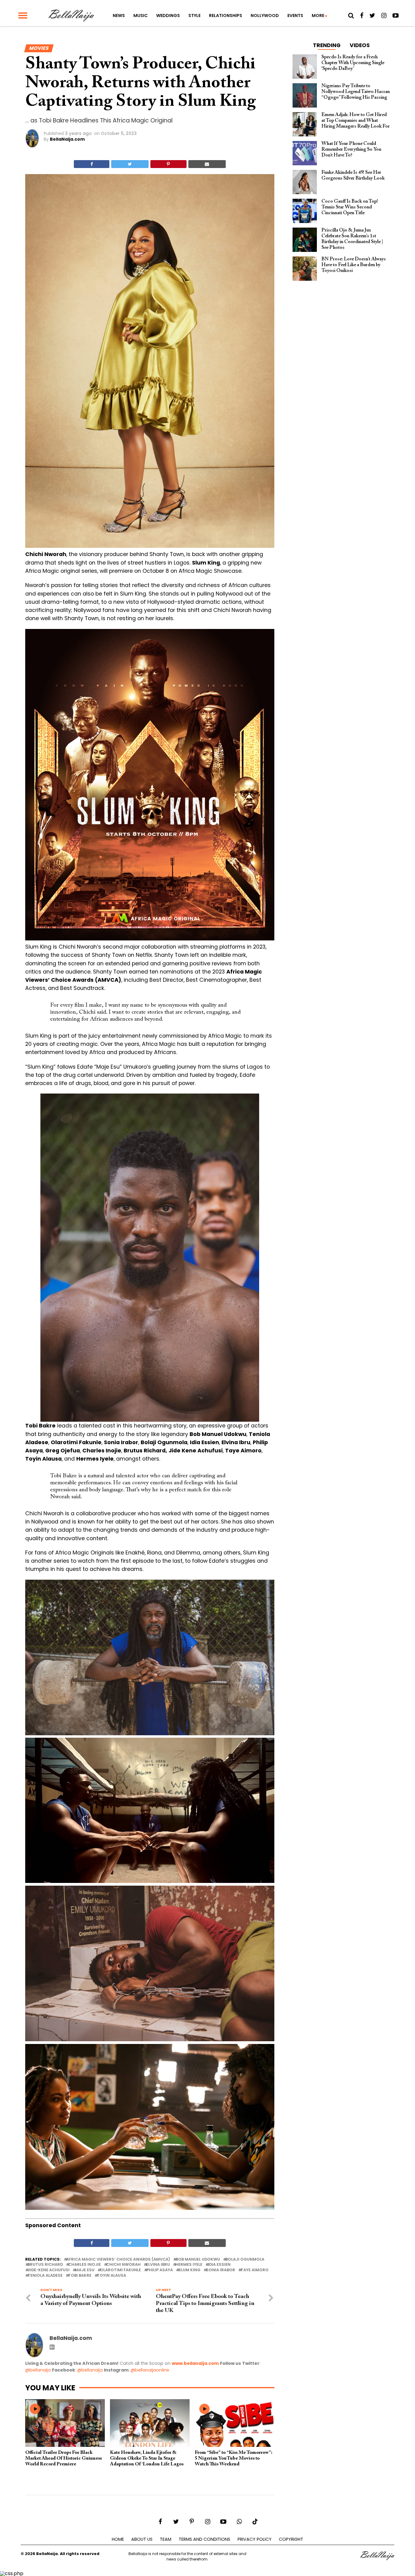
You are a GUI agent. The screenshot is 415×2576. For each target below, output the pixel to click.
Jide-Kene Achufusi (49, 2270)
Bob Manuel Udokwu (198, 2260)
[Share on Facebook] (92, 164)
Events (295, 15)
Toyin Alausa (111, 2276)
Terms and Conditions (204, 2539)
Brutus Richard (45, 2265)
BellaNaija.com (67, 139)
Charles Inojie (85, 2265)
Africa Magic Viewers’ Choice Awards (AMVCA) (118, 2260)
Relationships (226, 15)
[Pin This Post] (168, 164)
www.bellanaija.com (195, 2363)
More (318, 15)
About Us (142, 2539)
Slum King (189, 2270)
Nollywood (265, 15)
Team (166, 2539)
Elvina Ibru (158, 2265)
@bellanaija (38, 2370)
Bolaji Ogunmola (245, 2260)
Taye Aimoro (255, 2270)
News (119, 15)
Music (141, 15)
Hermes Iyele (189, 2265)
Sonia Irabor (221, 2270)
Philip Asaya (160, 2270)
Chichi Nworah (123, 2265)
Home (118, 2539)
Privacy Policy (255, 2539)
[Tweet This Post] (130, 164)
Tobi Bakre (80, 2276)
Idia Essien (219, 2265)
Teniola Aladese (45, 2276)
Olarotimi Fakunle (120, 2270)
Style (194, 15)
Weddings (168, 15)
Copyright (291, 2539)
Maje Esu (85, 2270)
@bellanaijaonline (150, 2370)
